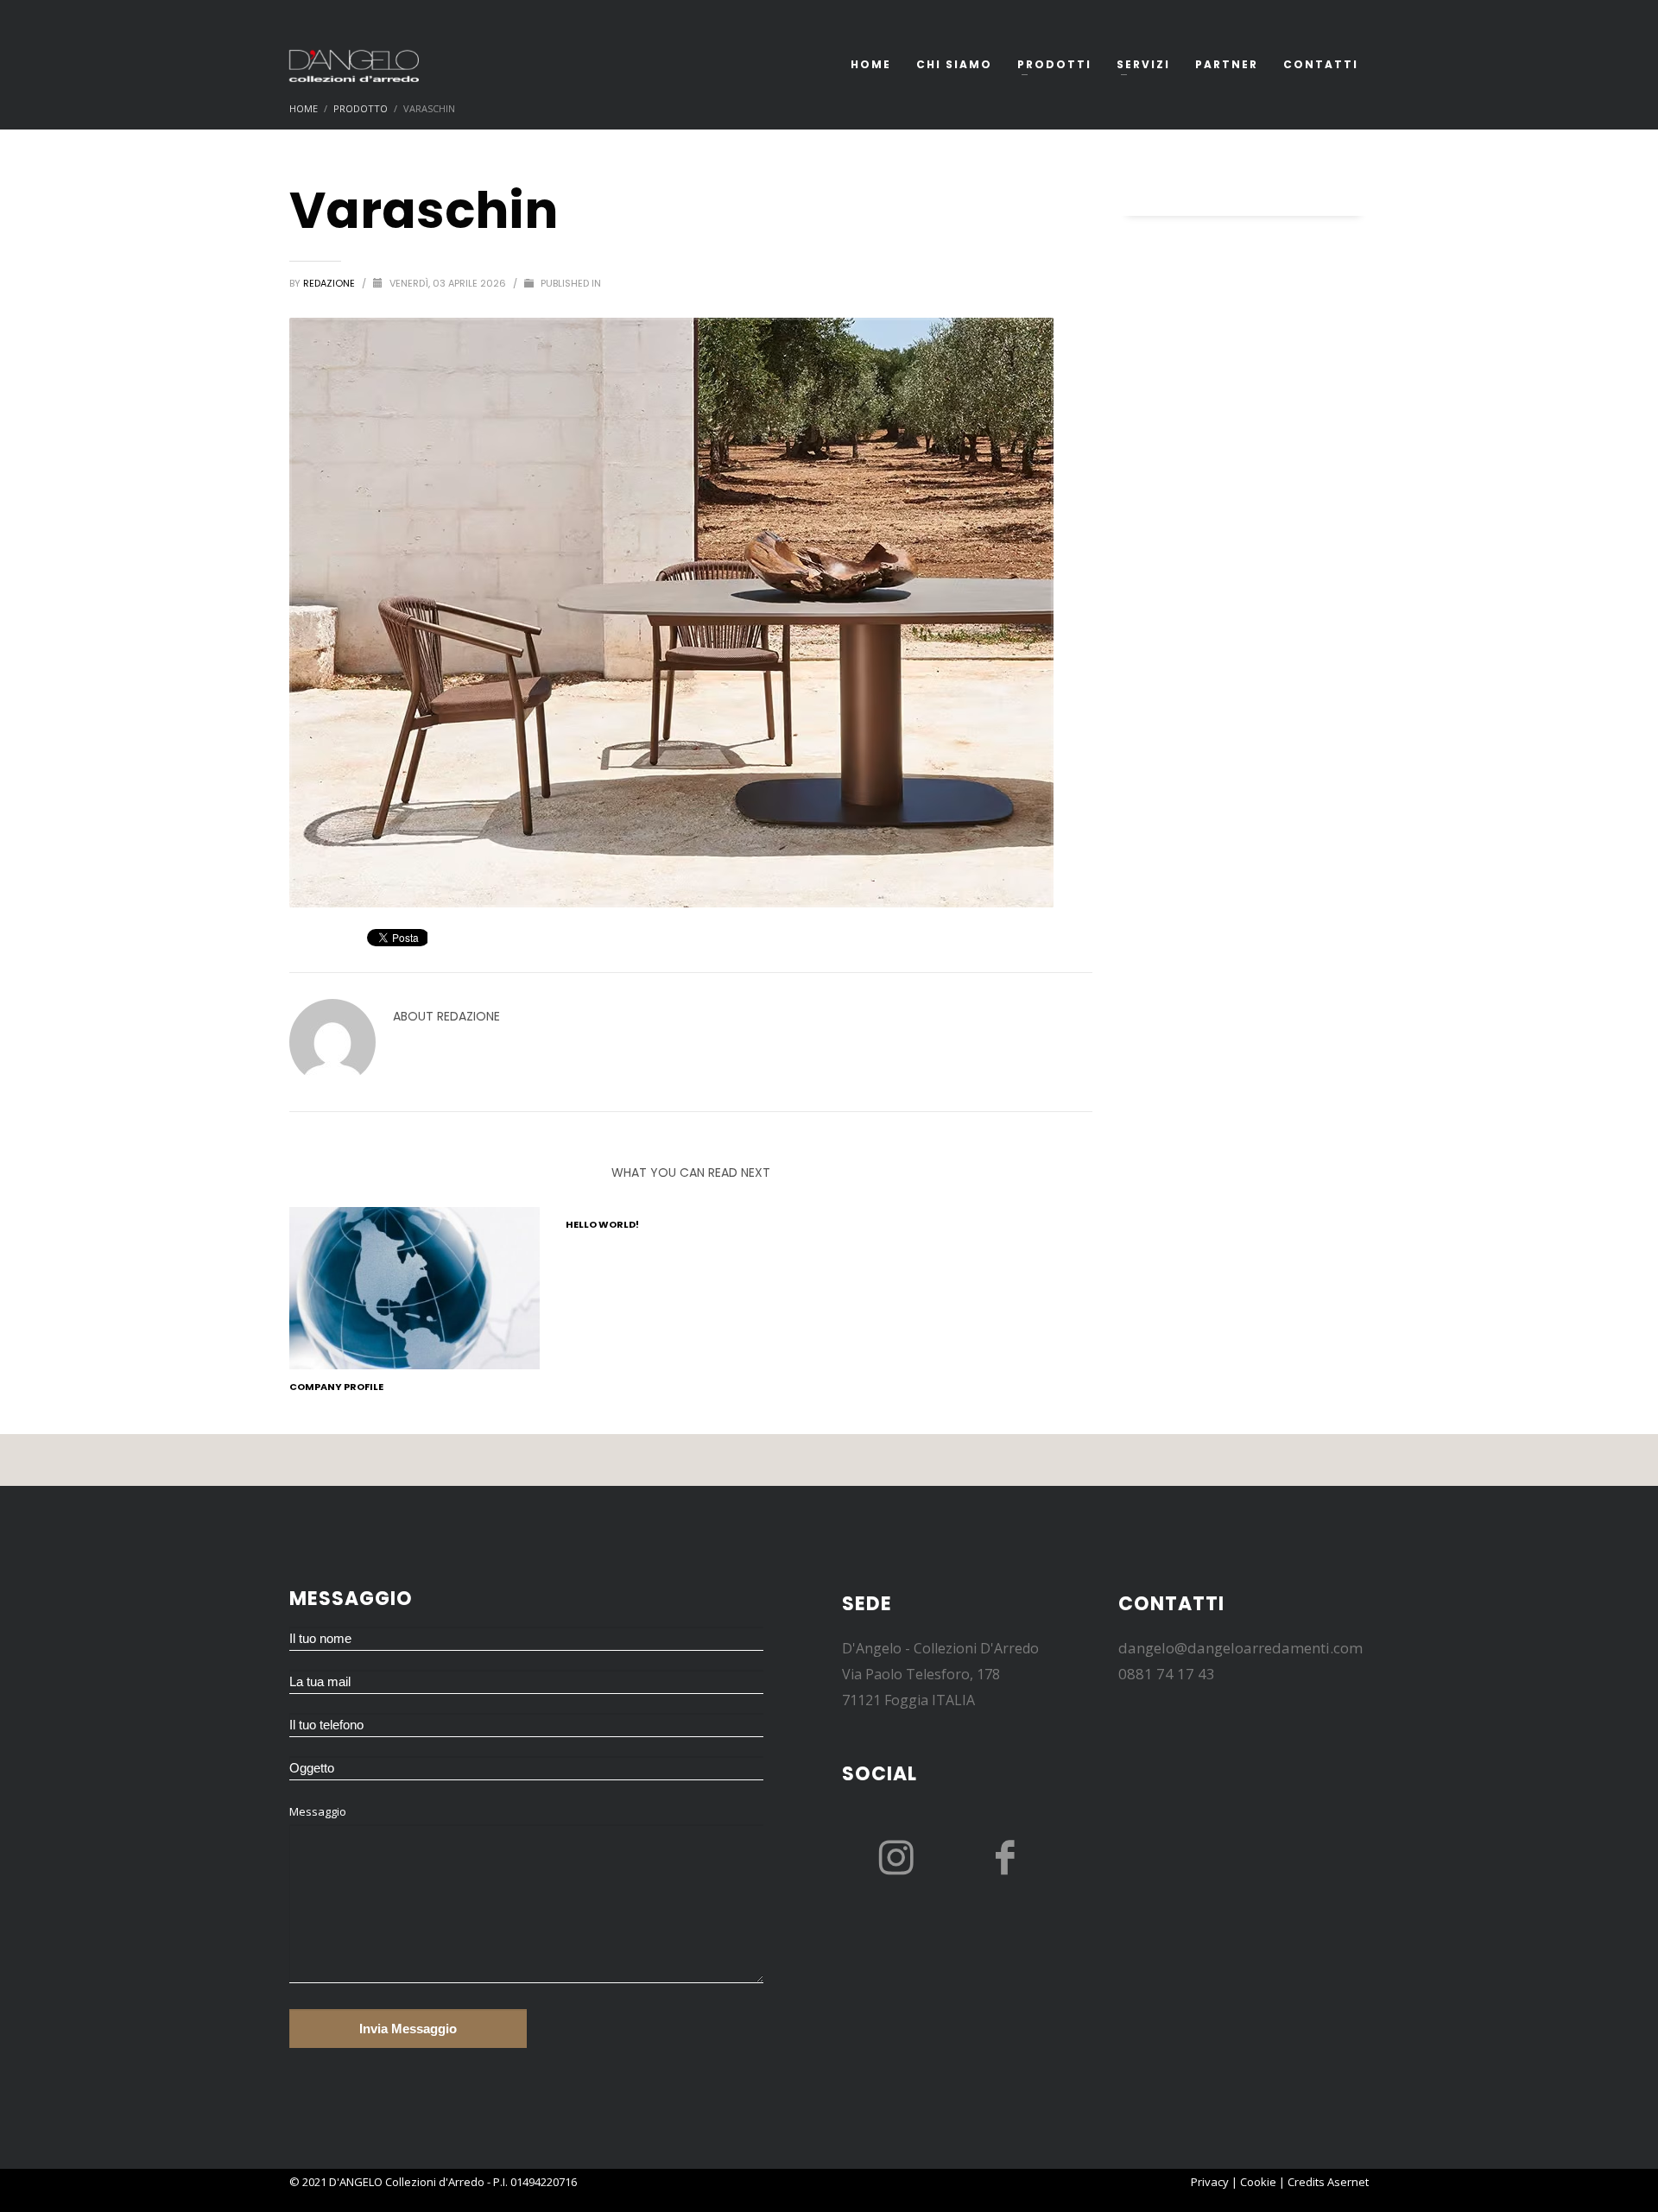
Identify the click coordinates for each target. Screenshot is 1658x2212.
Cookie (1258, 2182)
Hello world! (602, 1224)
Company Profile (336, 1387)
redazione (330, 283)
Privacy (1210, 2182)
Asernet (1348, 2182)
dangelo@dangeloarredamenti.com (1240, 1648)
